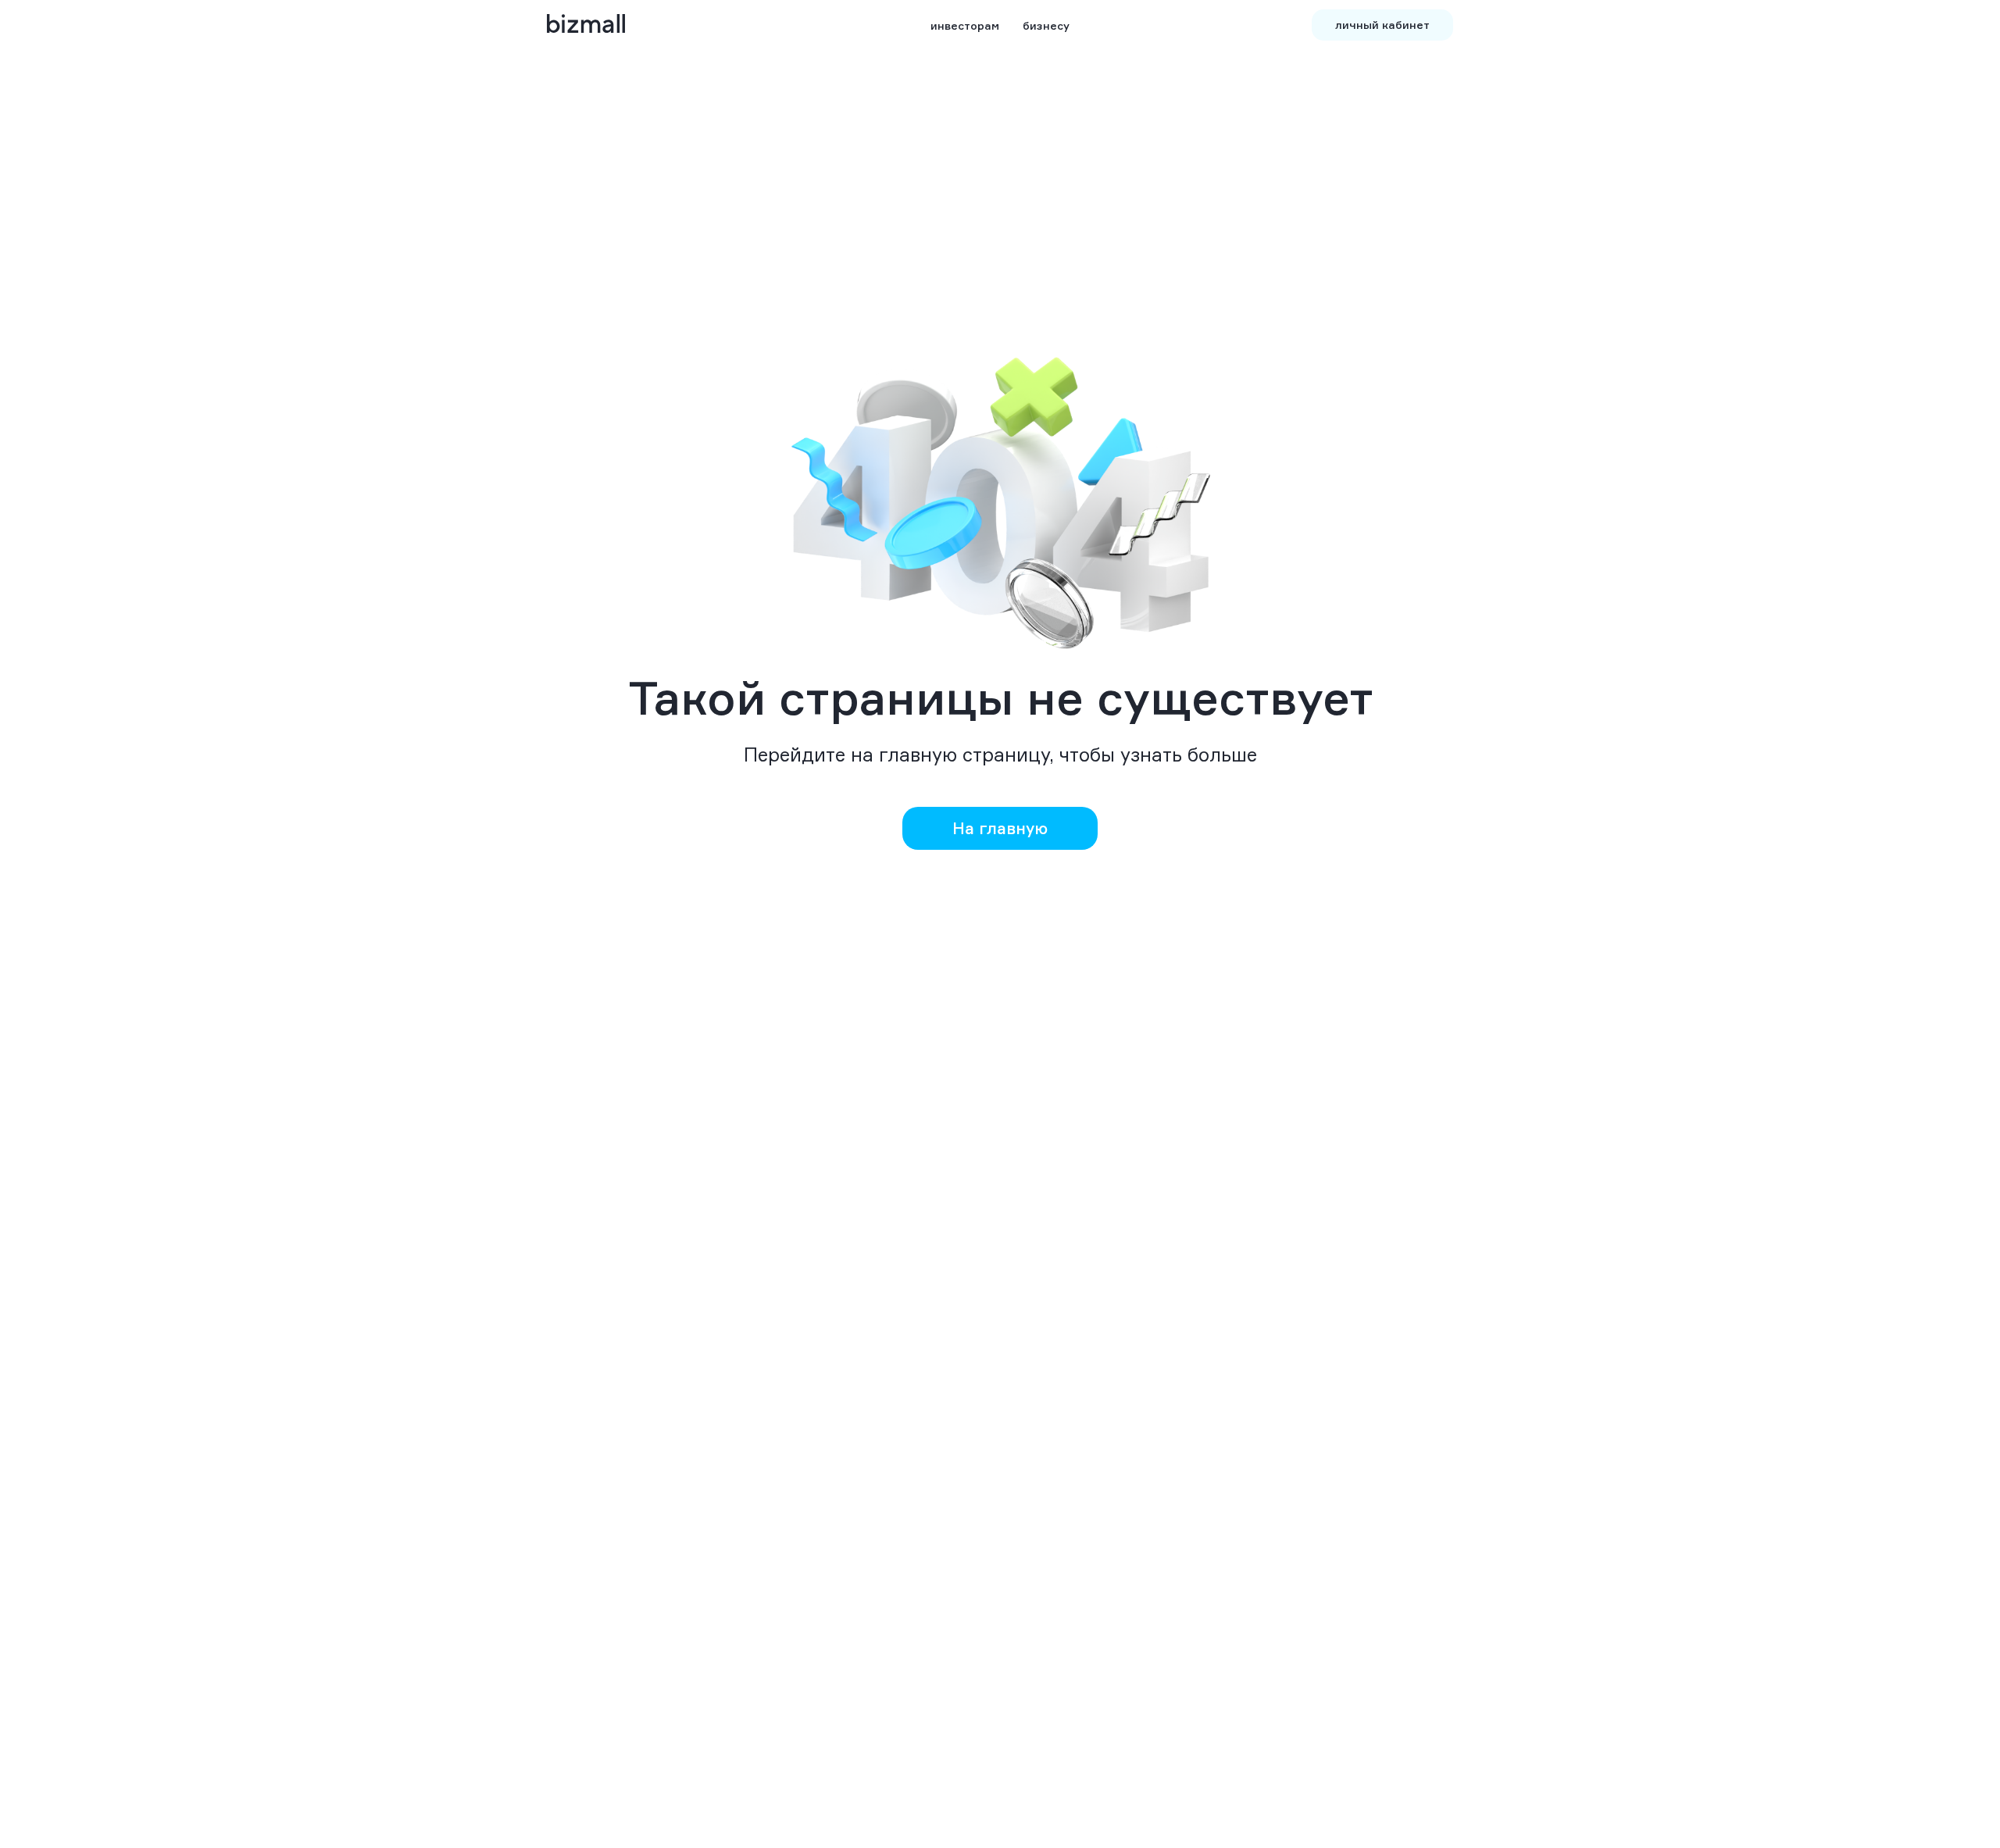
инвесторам (965, 25)
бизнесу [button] (1046, 25)
